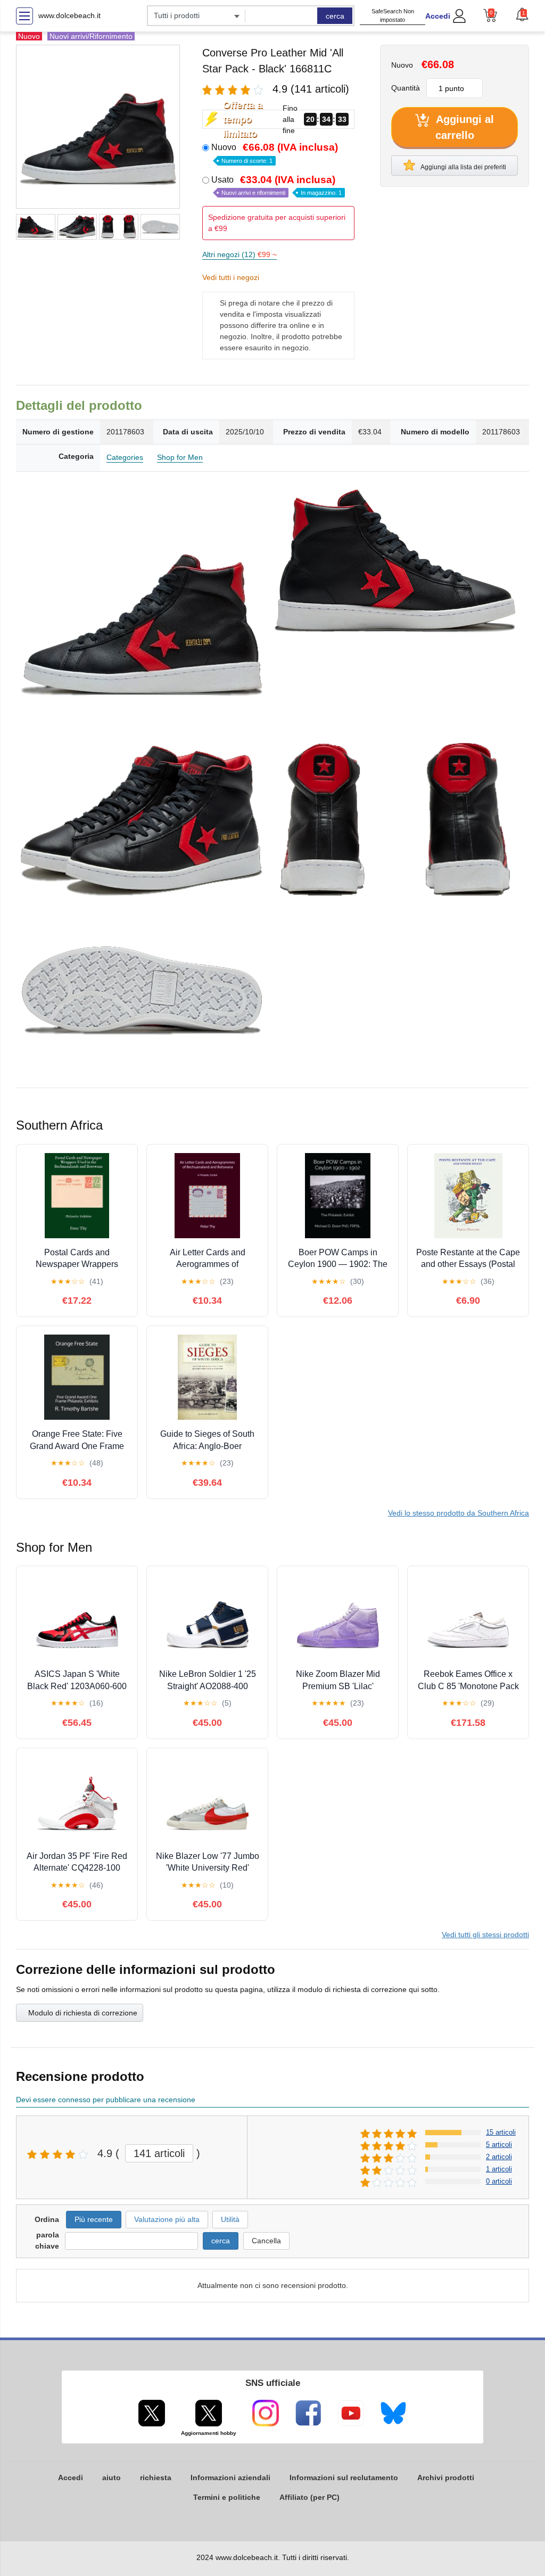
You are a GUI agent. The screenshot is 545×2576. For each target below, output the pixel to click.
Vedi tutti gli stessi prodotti (485, 1935)
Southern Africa (459, 1513)
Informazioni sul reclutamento (344, 2478)
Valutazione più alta (167, 2219)
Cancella (266, 2241)
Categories (125, 457)
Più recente (94, 2219)
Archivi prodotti (446, 2478)
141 (159, 2153)
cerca (335, 16)
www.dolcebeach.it (69, 15)
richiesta (156, 2478)
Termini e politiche (227, 2497)
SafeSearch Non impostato (393, 16)
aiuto (112, 2478)
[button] (522, 14)
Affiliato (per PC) (309, 2497)
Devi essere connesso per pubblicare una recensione (106, 2100)
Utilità (230, 2219)
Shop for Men (180, 457)
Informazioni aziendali (230, 2478)
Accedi (438, 16)
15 (501, 2132)
